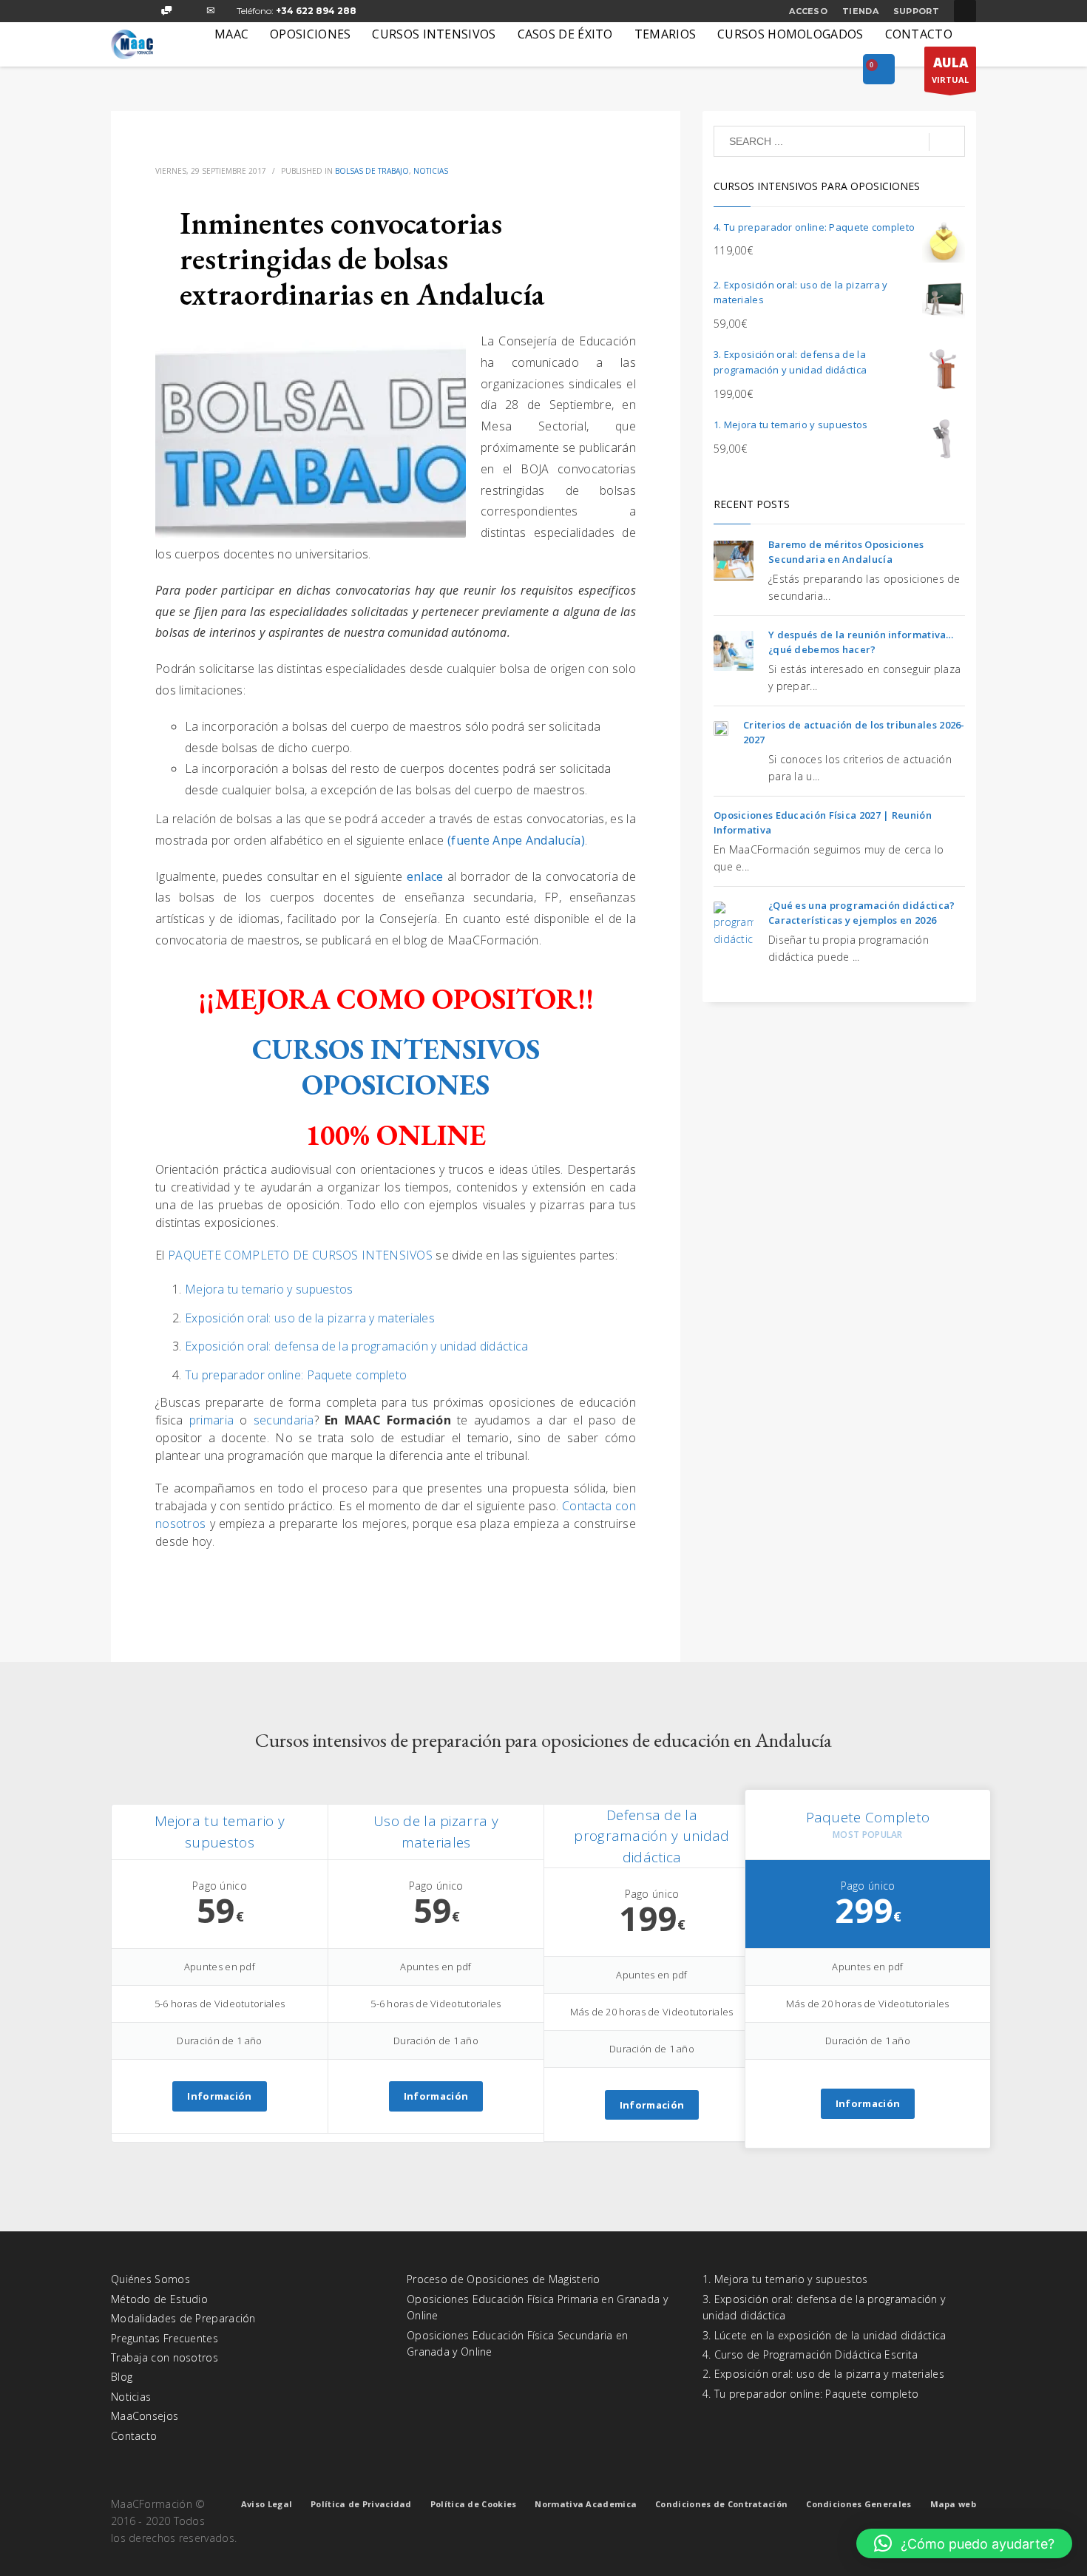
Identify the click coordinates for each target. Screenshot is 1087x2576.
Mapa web (953, 2504)
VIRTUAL (950, 70)
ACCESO (808, 11)
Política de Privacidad (361, 2504)
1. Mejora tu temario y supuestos (785, 2279)
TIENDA (860, 11)
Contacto (134, 2436)
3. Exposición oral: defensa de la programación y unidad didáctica (824, 2307)
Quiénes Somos (150, 2279)
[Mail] (211, 11)
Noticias (431, 171)
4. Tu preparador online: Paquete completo (810, 2394)
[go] (947, 142)
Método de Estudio (159, 2299)
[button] (964, 2543)
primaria (214, 1420)
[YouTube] (189, 11)
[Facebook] (122, 11)
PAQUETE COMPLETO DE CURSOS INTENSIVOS (300, 1255)
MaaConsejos (145, 2416)
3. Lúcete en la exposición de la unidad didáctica (824, 2335)
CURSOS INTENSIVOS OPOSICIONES (396, 1067)
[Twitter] (144, 11)
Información (219, 2096)
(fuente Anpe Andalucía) (516, 840)
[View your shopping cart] (879, 70)
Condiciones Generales (859, 2504)
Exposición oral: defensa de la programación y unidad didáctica (357, 1346)
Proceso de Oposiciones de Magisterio (504, 2279)
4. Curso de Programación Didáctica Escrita (810, 2354)
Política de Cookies (474, 2504)
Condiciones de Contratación (721, 2504)
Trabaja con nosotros (165, 2357)
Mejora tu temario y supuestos (269, 1289)
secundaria (284, 1420)
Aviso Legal (267, 2504)
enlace (425, 876)
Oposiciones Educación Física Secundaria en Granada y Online (518, 2343)
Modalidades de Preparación (183, 2318)
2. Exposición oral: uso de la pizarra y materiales (823, 2374)
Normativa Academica (586, 2504)
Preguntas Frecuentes (165, 2338)
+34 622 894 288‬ (316, 11)
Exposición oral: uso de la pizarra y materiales (310, 1318)
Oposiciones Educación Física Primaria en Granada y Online (537, 2307)
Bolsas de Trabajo (372, 171)
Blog (122, 2377)
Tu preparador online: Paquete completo (296, 1375)
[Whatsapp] (166, 11)
